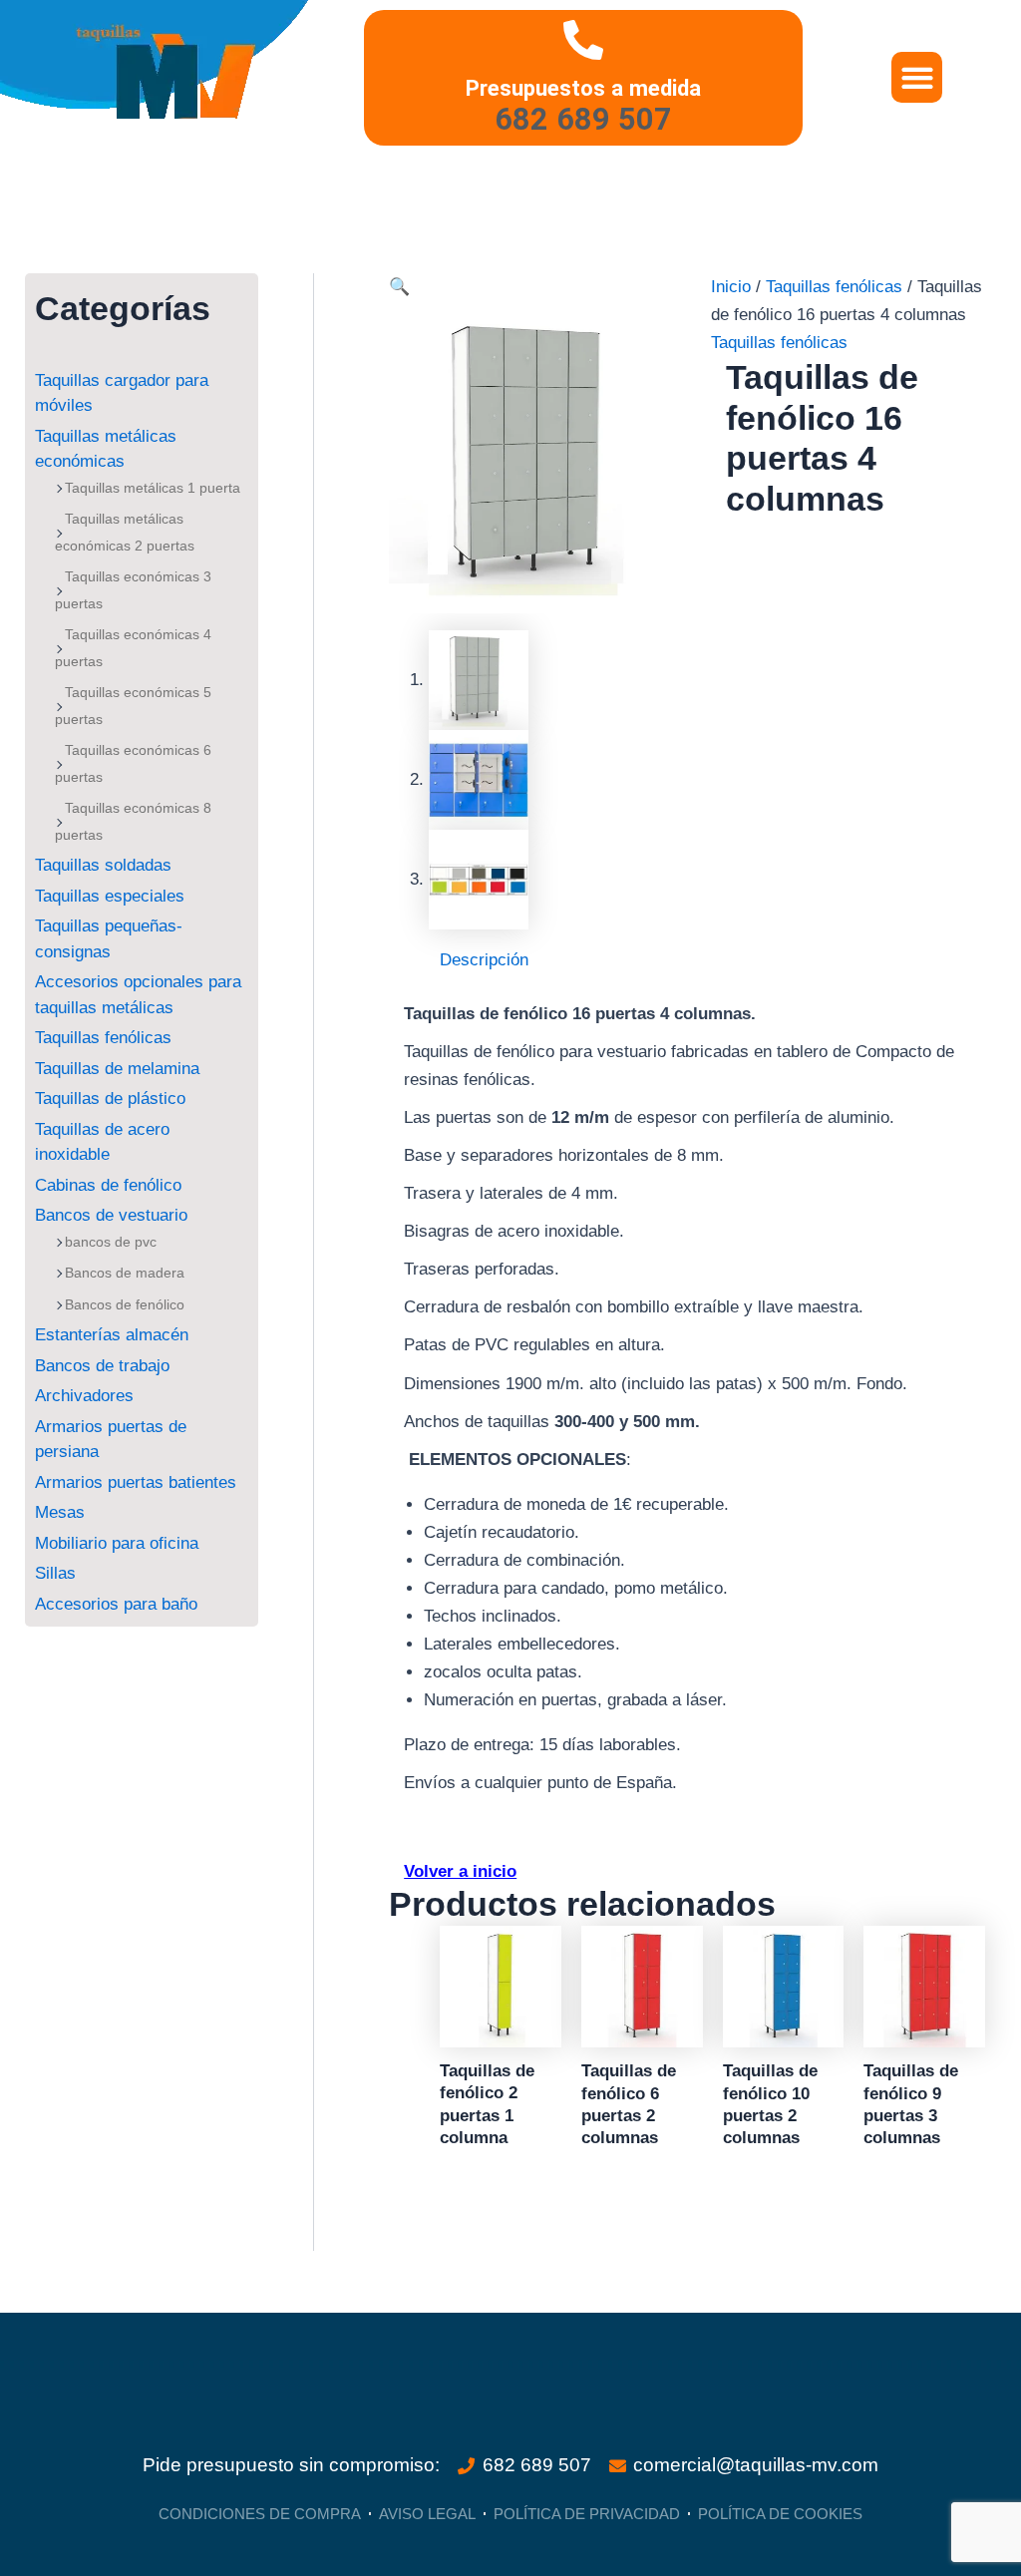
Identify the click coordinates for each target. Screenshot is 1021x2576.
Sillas (55, 1573)
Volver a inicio (460, 1871)
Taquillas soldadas (103, 865)
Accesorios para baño (116, 1604)
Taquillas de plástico (110, 1099)
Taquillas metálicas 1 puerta (153, 488)
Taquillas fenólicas (103, 1038)
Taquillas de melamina (117, 1069)
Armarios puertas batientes (136, 1482)
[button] (917, 77)
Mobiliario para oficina (117, 1543)
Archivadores (84, 1396)
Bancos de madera (125, 1273)
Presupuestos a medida (583, 88)
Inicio (731, 287)
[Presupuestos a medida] (583, 40)
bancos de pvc (111, 1242)
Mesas (60, 1512)
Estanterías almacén (112, 1335)
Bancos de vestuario (111, 1215)
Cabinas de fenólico (108, 1185)
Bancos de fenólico (125, 1304)
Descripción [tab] (484, 960)
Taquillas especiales (110, 896)
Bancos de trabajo (102, 1366)
